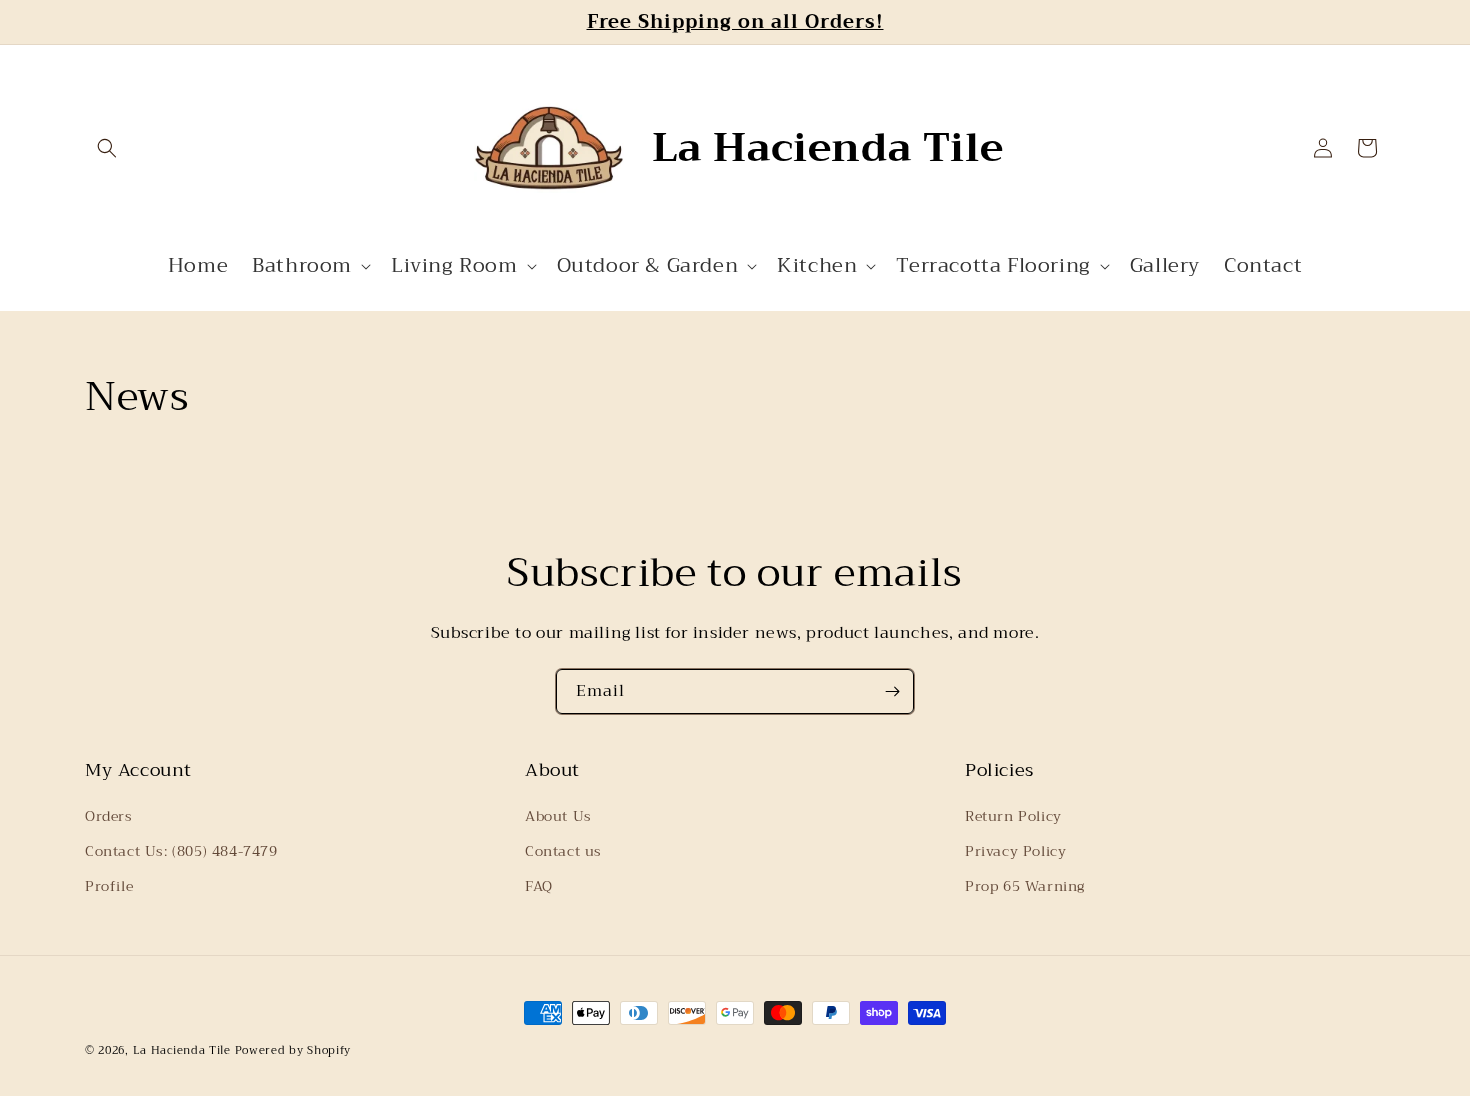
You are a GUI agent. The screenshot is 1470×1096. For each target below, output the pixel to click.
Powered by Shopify (293, 1050)
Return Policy (1013, 816)
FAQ (539, 886)
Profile (109, 886)
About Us (558, 816)
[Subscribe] (892, 691)
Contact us (563, 851)
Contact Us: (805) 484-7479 (181, 851)
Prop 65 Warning (1025, 886)
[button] (107, 148)
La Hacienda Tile (182, 1050)
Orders (109, 816)
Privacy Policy (1015, 851)
